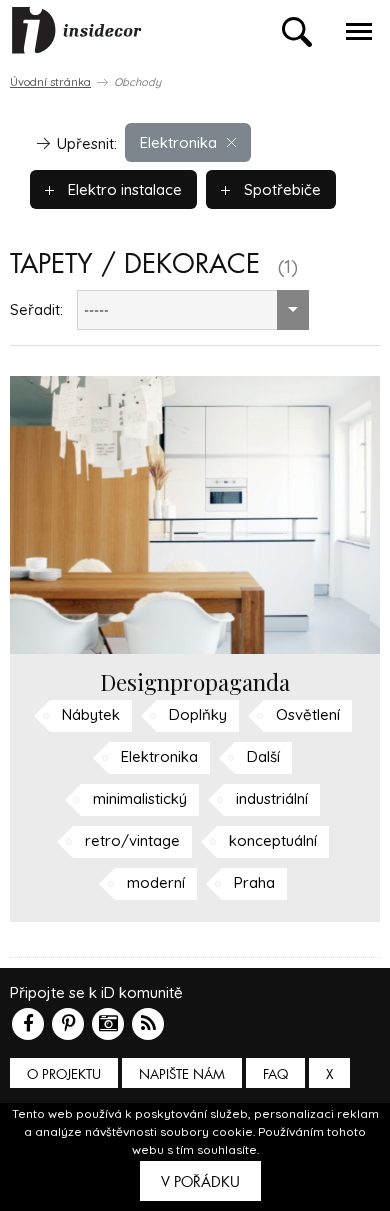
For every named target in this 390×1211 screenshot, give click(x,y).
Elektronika (178, 142)
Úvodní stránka (50, 82)
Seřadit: (36, 309)
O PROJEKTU (64, 1074)
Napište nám (182, 1074)
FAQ (275, 1074)
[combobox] (193, 310)
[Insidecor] (77, 31)
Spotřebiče (280, 189)
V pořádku (200, 1182)
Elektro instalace (123, 189)
